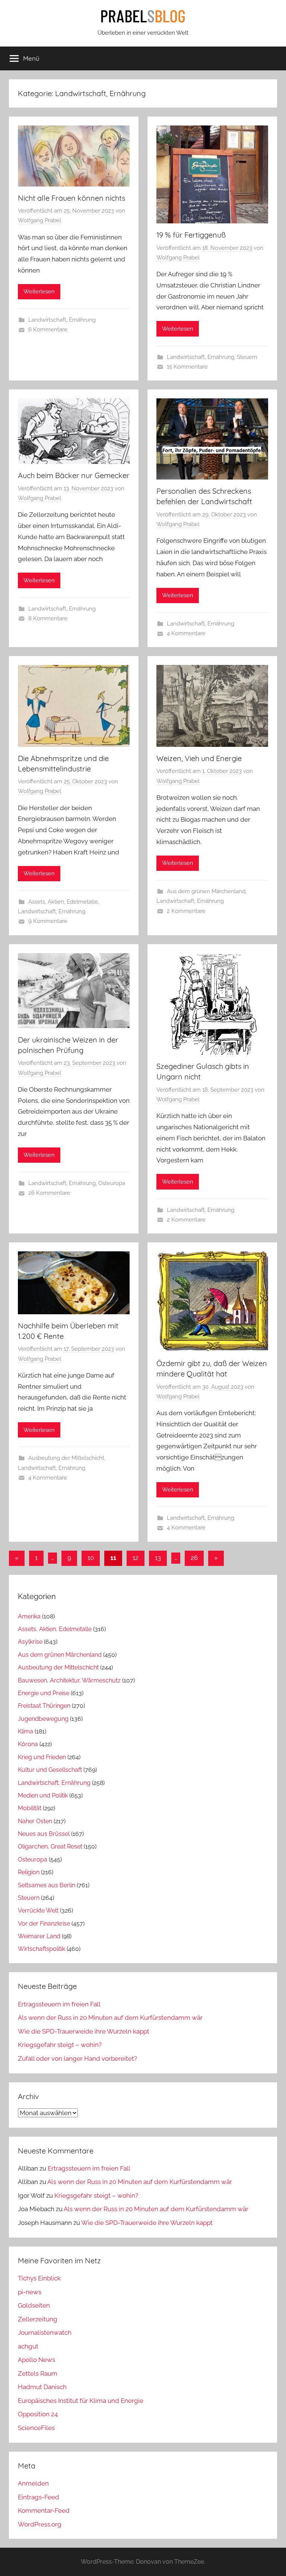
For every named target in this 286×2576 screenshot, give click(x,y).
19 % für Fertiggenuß (191, 235)
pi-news (30, 2292)
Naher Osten (35, 1821)
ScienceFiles (36, 2428)
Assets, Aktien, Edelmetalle (63, 902)
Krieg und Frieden (42, 1757)
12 (136, 1558)
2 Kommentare (186, 911)
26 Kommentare (49, 1193)
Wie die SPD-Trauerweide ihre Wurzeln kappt (84, 2031)
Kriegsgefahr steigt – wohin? (60, 2045)
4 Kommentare (186, 633)
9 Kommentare (48, 921)
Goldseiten (34, 2305)
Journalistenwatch (45, 2333)
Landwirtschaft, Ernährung (62, 320)
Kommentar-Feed (44, 2510)
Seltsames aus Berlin (47, 1885)
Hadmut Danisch (42, 2387)
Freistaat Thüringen (44, 1706)
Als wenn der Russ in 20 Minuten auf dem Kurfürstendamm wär (110, 2018)
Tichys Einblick (39, 2278)
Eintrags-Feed (39, 2497)
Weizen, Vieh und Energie (199, 758)
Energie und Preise (44, 1693)
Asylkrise (30, 1642)
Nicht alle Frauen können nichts (71, 198)
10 (91, 1558)
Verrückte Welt (38, 1910)
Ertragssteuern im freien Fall (59, 2004)
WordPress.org (40, 2524)
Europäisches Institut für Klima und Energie (81, 2401)
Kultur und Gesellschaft (50, 1770)
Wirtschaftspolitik (42, 1949)
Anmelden (33, 2483)
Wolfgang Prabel (39, 220)
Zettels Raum (38, 2373)
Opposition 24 (38, 2414)
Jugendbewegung (43, 1719)
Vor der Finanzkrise (44, 1924)
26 (194, 1558)
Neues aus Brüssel (44, 1834)
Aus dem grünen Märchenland (206, 891)
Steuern (247, 357)
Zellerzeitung (38, 2319)
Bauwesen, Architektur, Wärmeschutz (69, 1680)
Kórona (28, 1744)
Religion (29, 1872)
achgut (28, 2346)
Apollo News (36, 2360)
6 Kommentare (48, 329)
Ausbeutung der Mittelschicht (66, 1458)
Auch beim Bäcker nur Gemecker (74, 475)
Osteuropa (112, 1183)
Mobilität (30, 1808)
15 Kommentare (187, 367)
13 (158, 1558)
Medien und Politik (43, 1795)
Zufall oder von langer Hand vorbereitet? (77, 2058)
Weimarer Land (39, 1936)
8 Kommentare (48, 618)
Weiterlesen (39, 292)
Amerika (29, 1616)
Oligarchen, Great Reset (50, 1846)
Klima (26, 1731)
